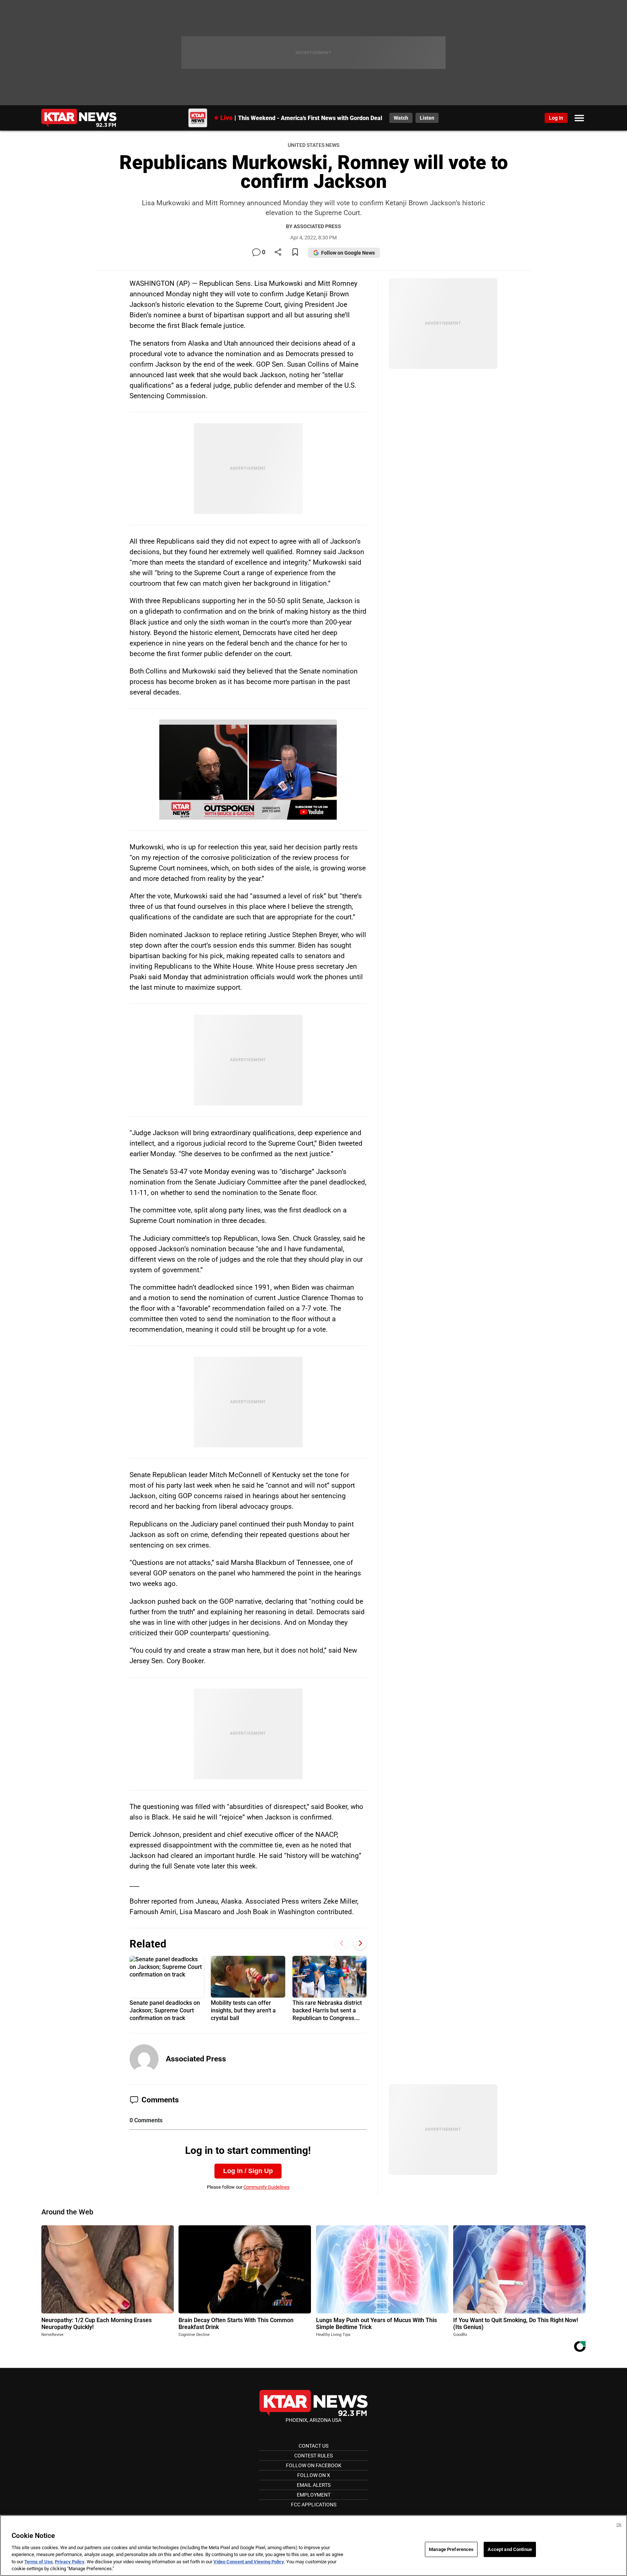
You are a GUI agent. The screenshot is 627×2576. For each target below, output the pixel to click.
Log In (556, 118)
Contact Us (313, 2446)
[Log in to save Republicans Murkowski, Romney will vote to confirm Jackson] (295, 253)
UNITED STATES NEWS (313, 145)
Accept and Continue (510, 2549)
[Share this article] (278, 253)
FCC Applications (314, 2505)
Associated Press (196, 2059)
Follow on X (314, 2475)
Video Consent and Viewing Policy (249, 2562)
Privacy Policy (70, 2562)
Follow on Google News (348, 253)
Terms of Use (38, 2562)
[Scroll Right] (360, 1943)
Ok (619, 2525)
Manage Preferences (451, 2549)
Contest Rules (313, 2456)
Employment (314, 2495)
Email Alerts (314, 2485)
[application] (248, 770)
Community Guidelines (267, 2187)
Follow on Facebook (314, 2465)
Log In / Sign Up (248, 2171)
